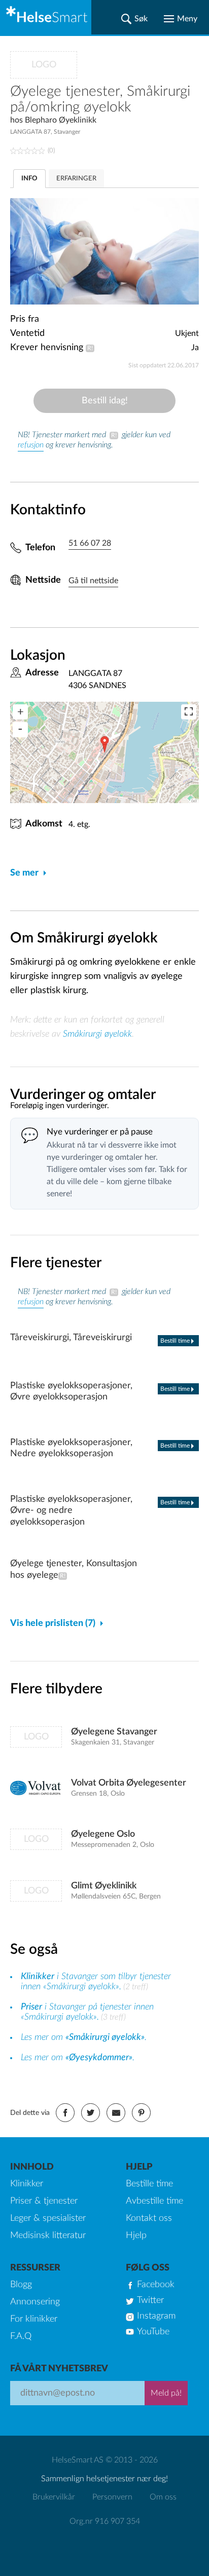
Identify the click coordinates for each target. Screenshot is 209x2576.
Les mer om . (84, 2037)
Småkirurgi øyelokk (97, 1034)
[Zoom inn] (20, 712)
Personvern (112, 2497)
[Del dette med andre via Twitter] (91, 2113)
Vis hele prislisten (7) (53, 1623)
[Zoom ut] (20, 730)
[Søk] (134, 19)
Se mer (24, 873)
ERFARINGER (76, 179)
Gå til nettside (93, 581)
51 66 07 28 (90, 543)
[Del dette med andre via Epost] (116, 2113)
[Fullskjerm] (189, 712)
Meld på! (166, 2393)
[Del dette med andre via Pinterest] (141, 2113)
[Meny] (181, 19)
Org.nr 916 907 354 (105, 2521)
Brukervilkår (54, 2497)
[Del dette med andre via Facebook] (65, 2113)
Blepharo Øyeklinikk (61, 120)
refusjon (31, 445)
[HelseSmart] (46, 17)
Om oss (163, 2497)
